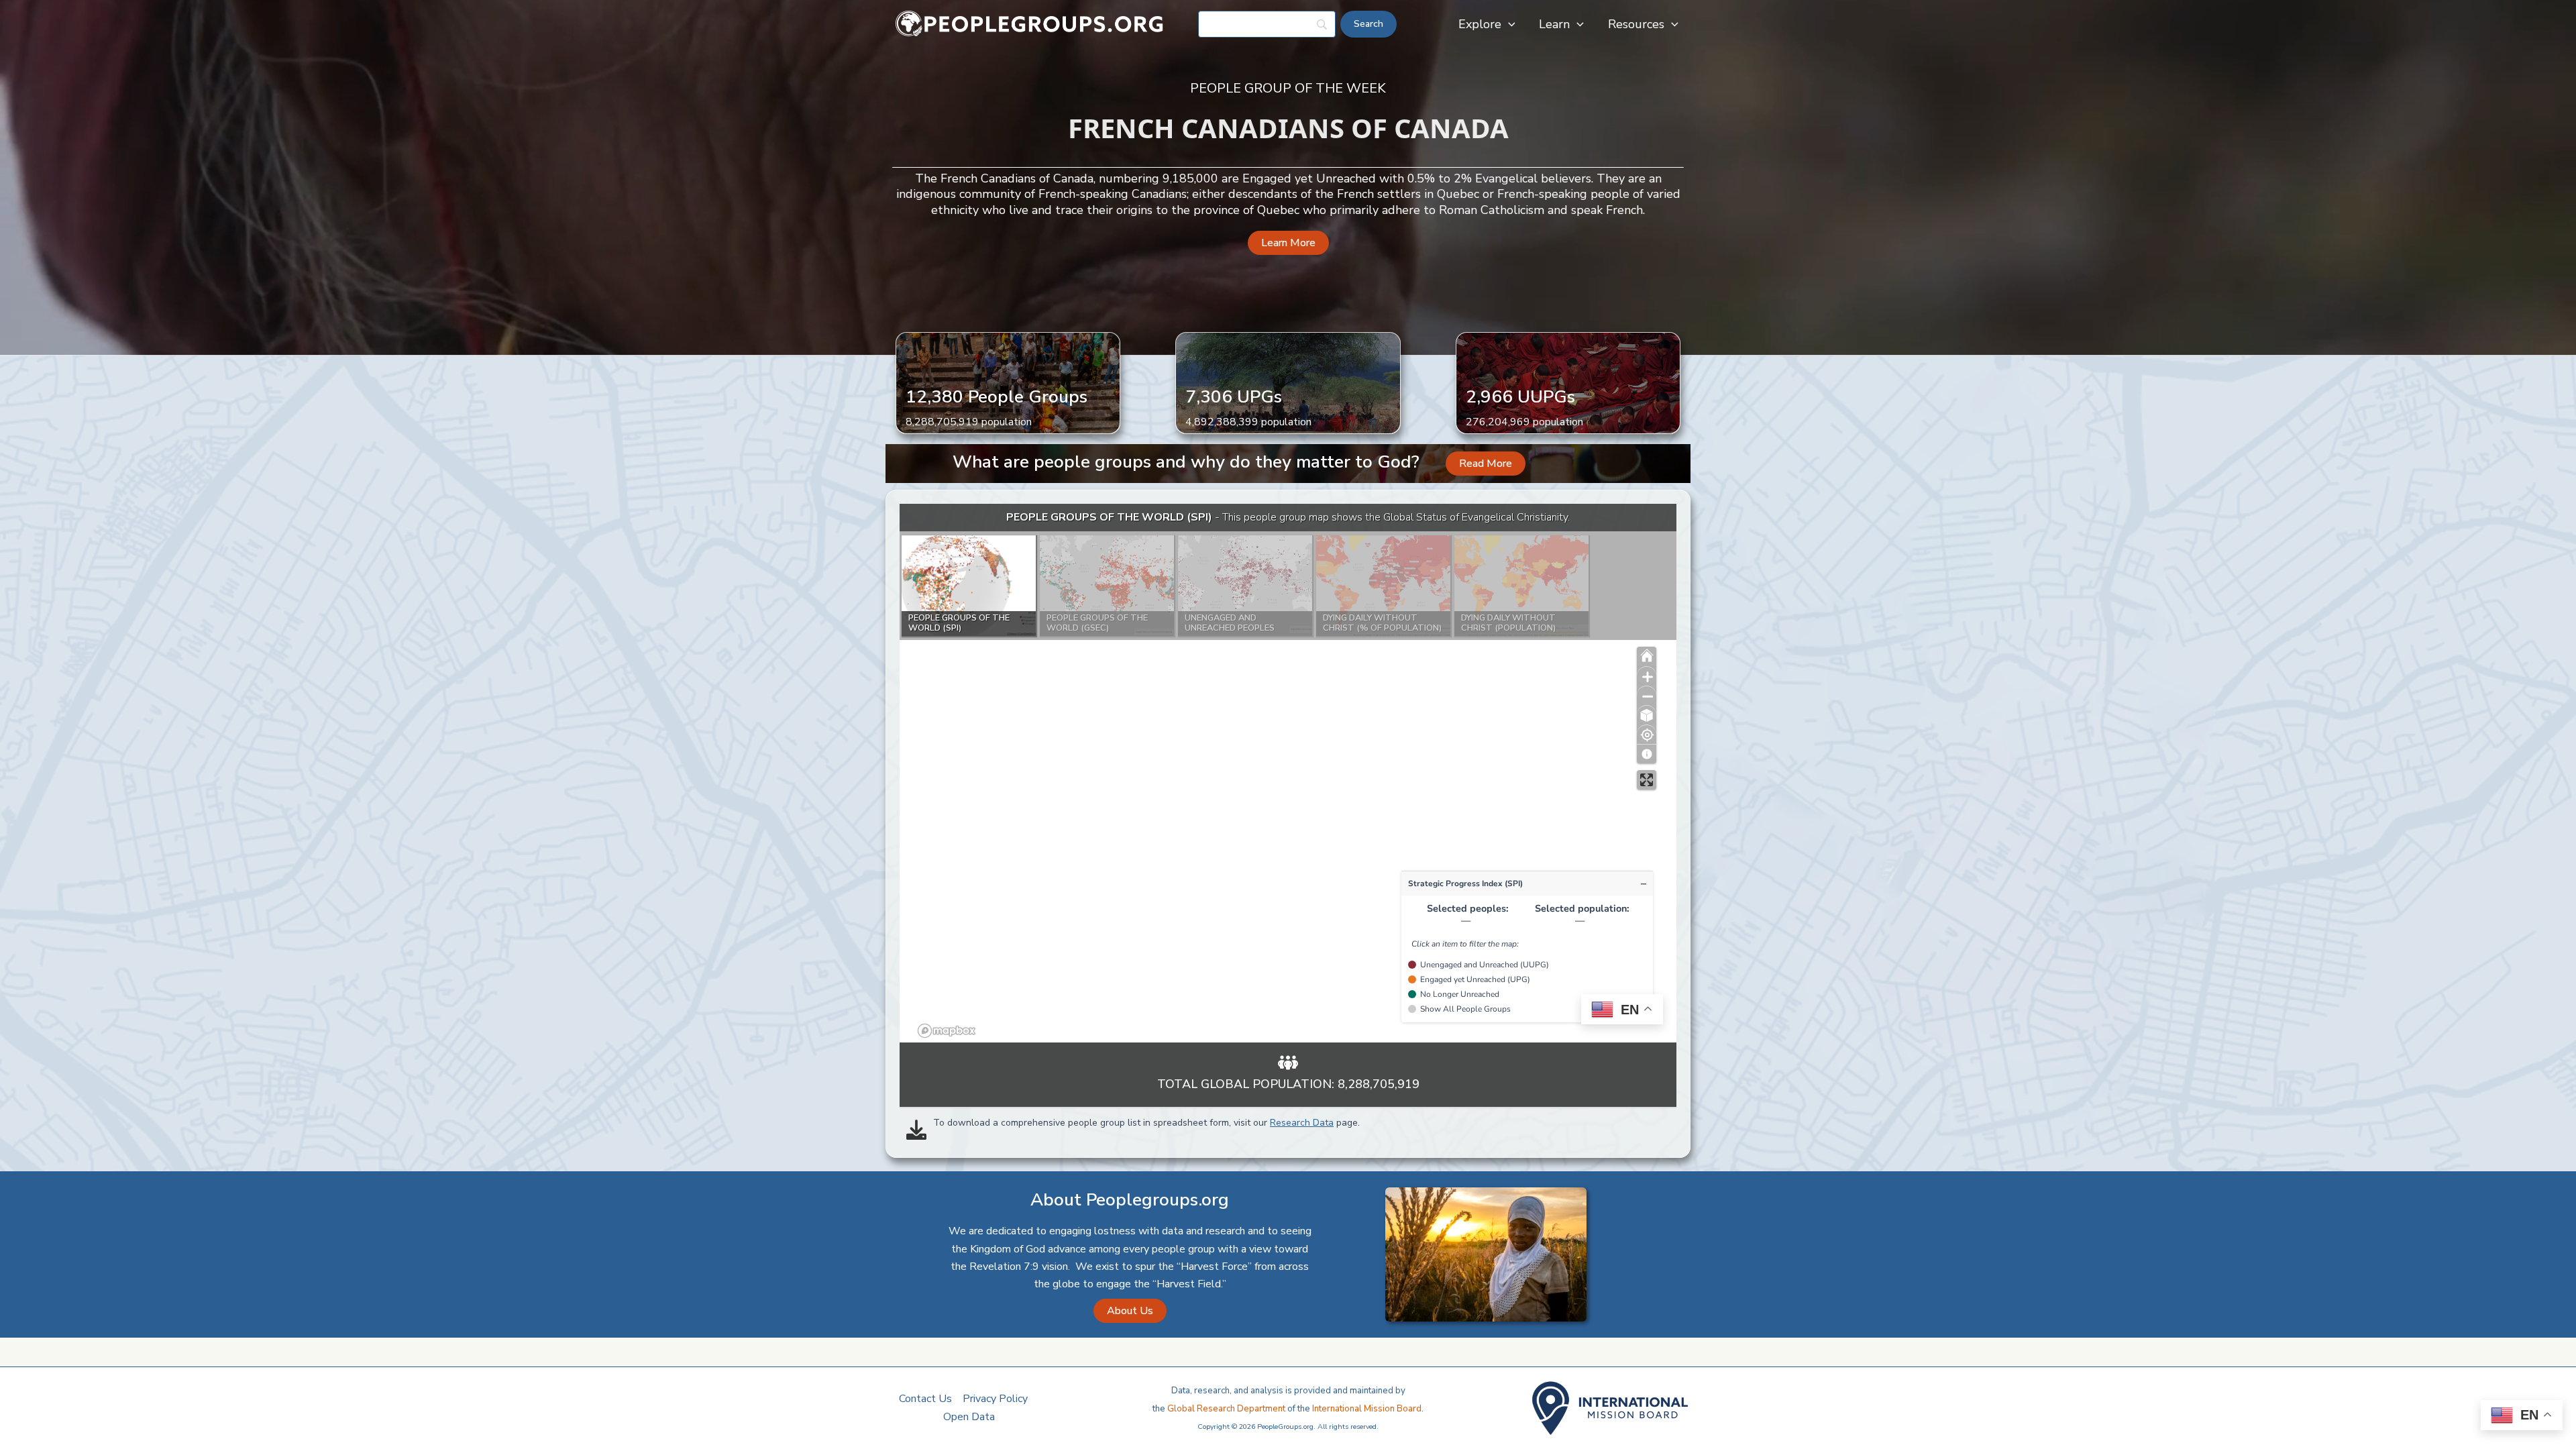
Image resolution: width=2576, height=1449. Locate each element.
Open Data (969, 1417)
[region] (1288, 773)
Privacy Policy (995, 1399)
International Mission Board (1367, 1409)
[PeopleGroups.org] (1030, 23)
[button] (1508, 24)
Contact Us (925, 1399)
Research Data (1302, 1123)
